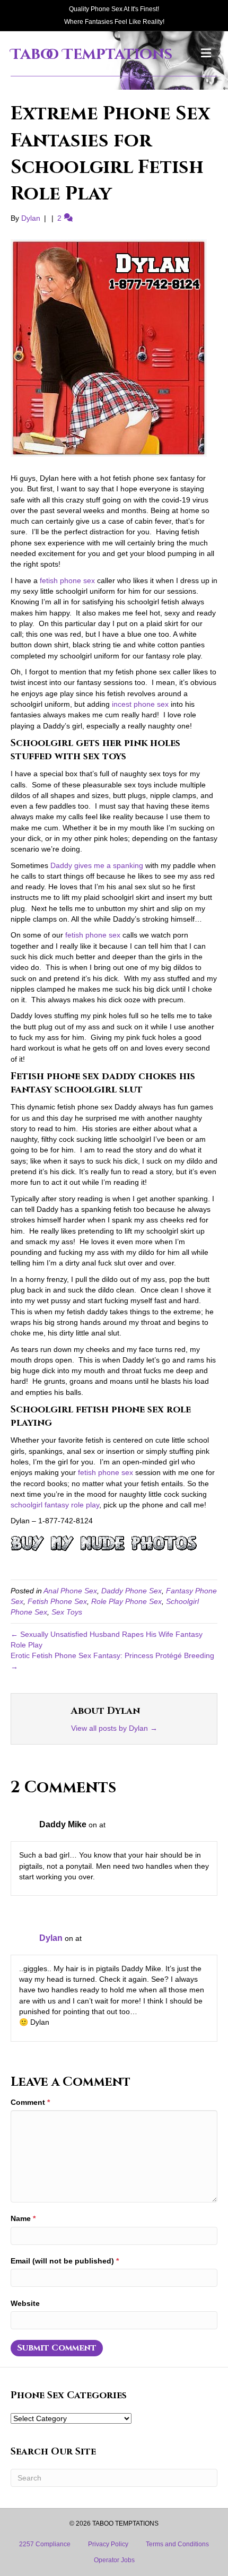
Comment (30, 2102)
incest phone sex (140, 704)
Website (25, 2303)
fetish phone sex (67, 580)
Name (23, 2218)
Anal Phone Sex (70, 1591)
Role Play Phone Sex (126, 1601)
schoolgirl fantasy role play (55, 1505)
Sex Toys (67, 1612)
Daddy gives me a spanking (97, 865)
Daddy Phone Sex (131, 1591)
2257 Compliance (45, 2544)
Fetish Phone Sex (57, 1601)
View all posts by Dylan (114, 1728)
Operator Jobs (114, 2560)
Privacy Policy (108, 2544)
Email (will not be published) (65, 2261)
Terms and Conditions (177, 2544)
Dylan (51, 1938)
